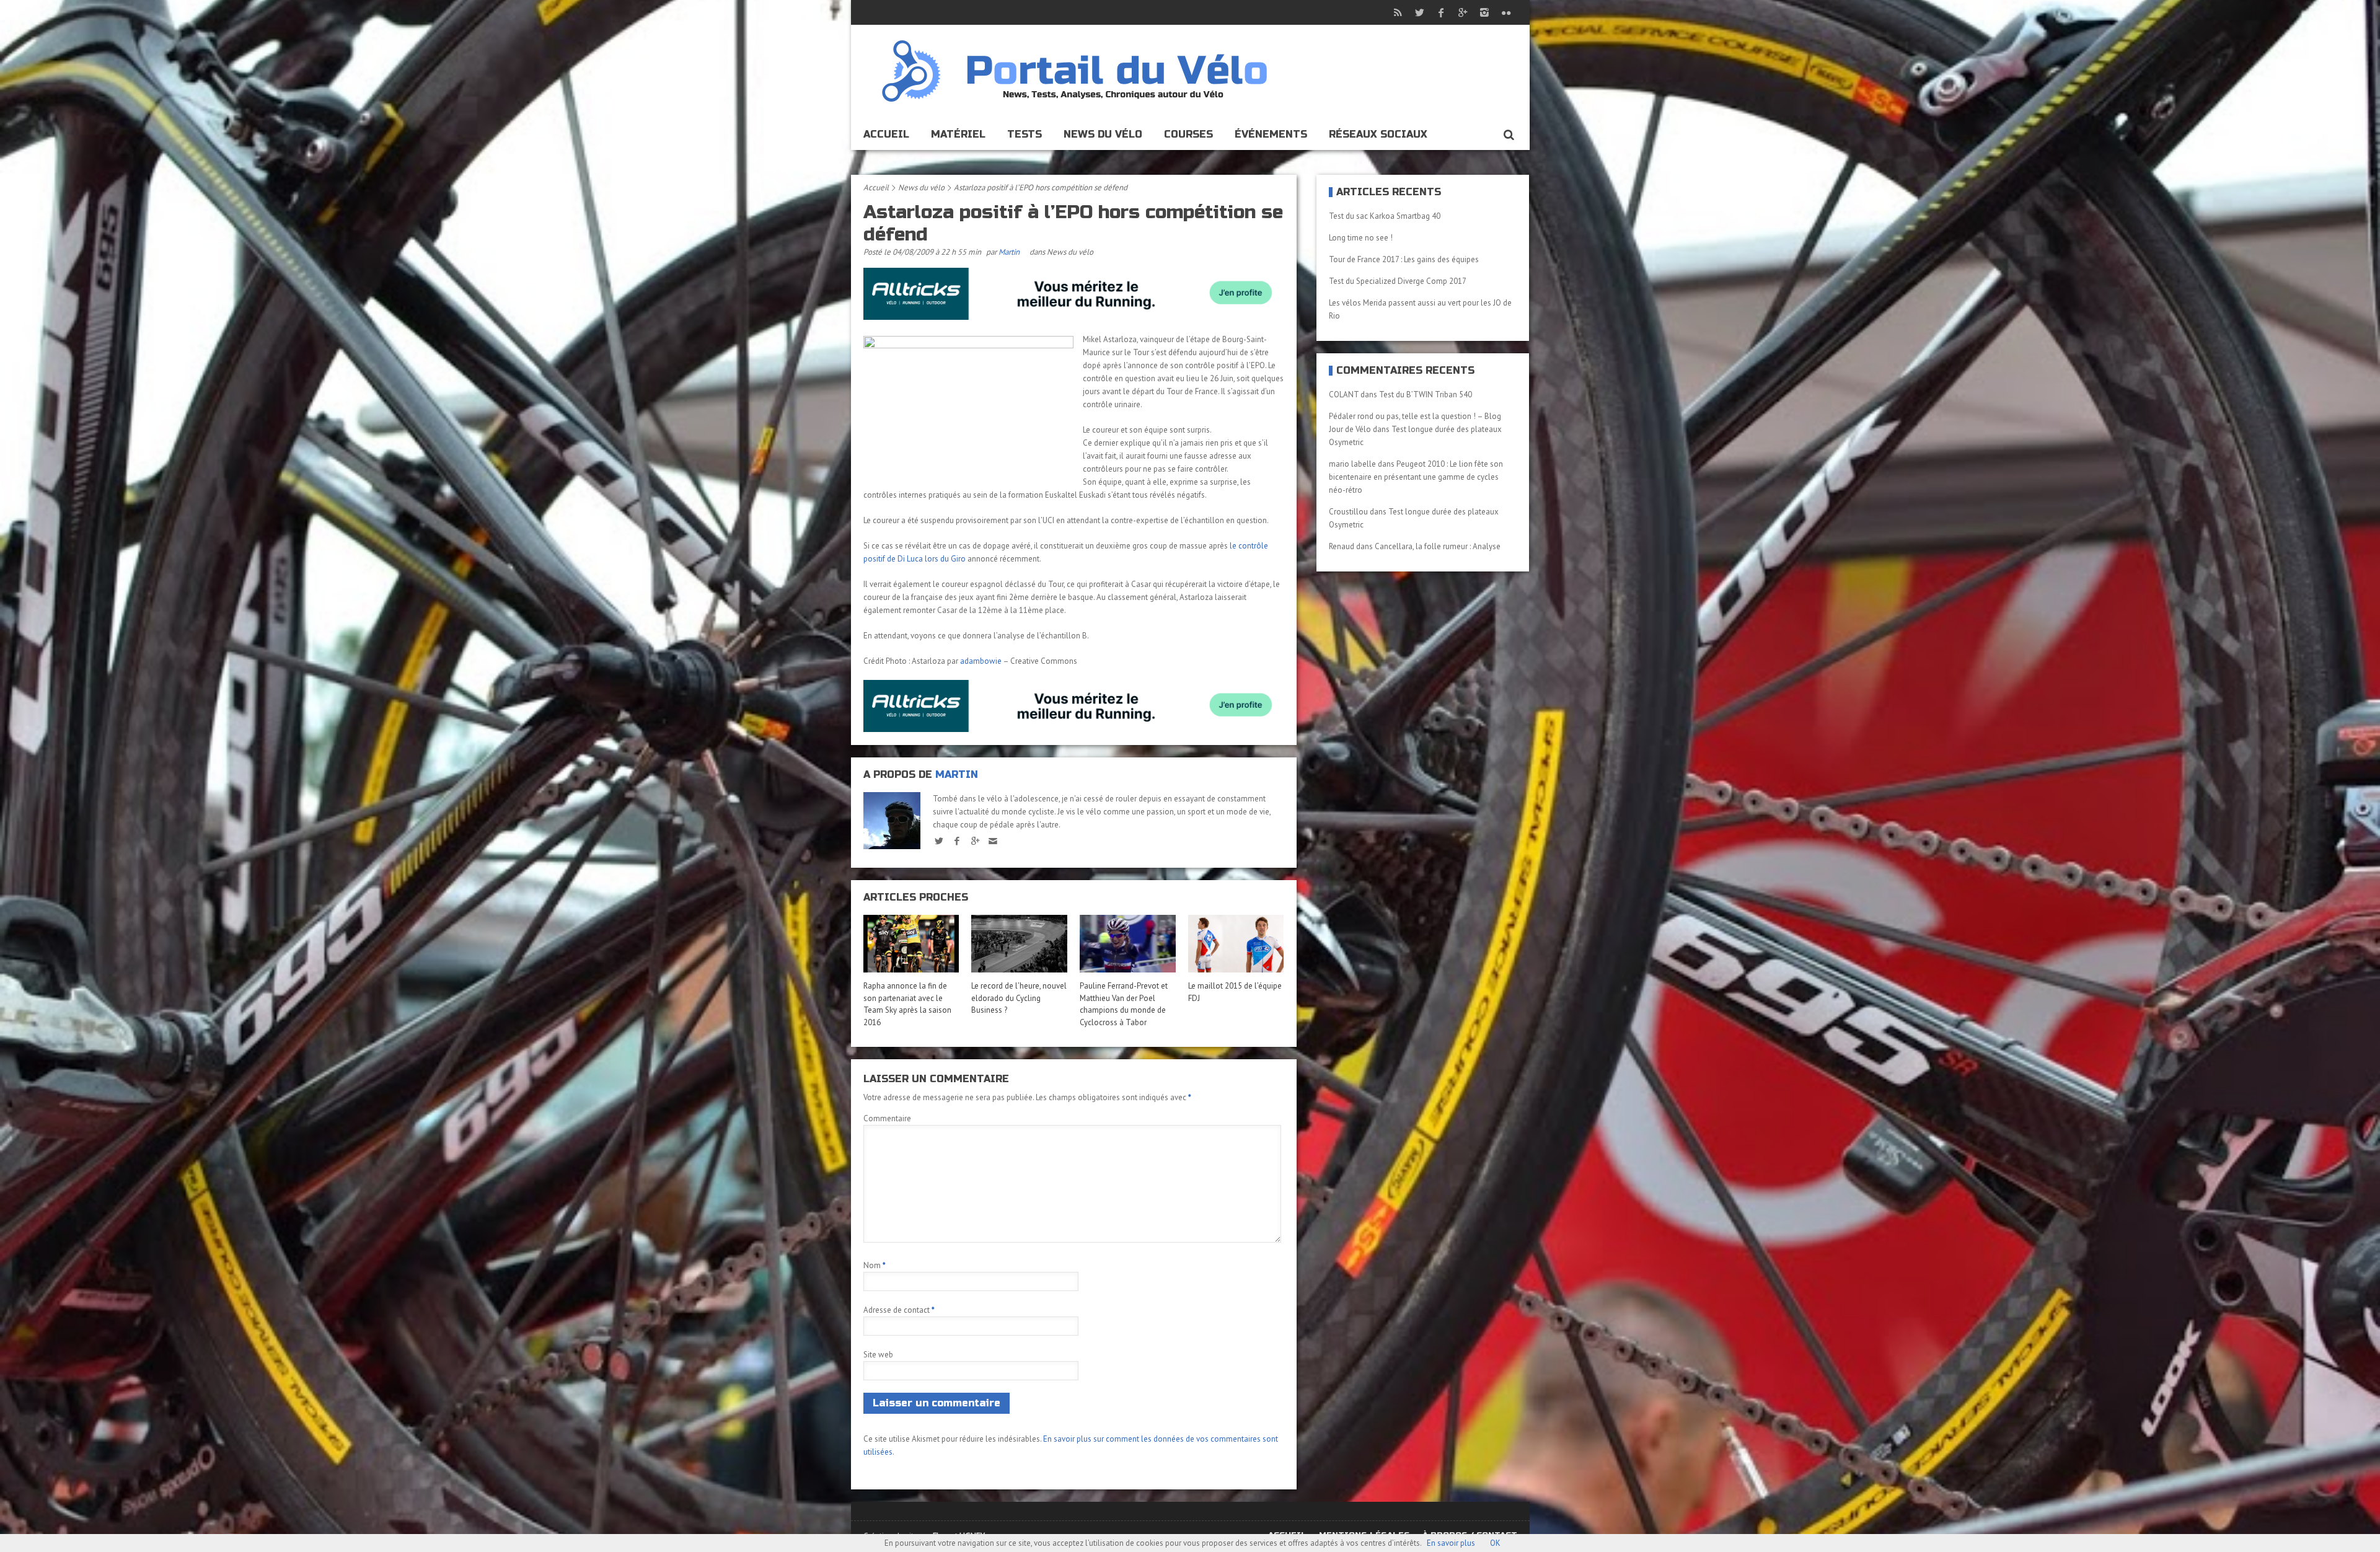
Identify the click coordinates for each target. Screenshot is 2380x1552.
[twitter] (939, 841)
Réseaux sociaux (1378, 134)
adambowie (981, 661)
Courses (1188, 134)
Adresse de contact (899, 1310)
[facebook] (957, 841)
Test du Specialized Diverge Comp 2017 (1398, 281)
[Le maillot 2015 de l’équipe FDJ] (1236, 944)
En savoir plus (1451, 1543)
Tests (1025, 134)
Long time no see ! (1361, 238)
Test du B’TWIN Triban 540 (1426, 395)
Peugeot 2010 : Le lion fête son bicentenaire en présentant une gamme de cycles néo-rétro (1416, 477)
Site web (878, 1355)
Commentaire (887, 1118)
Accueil (886, 134)
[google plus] (975, 841)
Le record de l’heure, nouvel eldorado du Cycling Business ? (1019, 998)
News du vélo (1103, 134)
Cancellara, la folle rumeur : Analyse (1438, 546)
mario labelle (1352, 464)
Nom (875, 1265)
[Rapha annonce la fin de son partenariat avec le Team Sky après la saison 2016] (911, 944)
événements (1271, 134)
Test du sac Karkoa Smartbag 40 (1385, 216)
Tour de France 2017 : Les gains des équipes (1404, 259)
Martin (1009, 252)
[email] (993, 841)
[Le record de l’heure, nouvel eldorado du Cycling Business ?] (1019, 944)
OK (1495, 1543)
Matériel (958, 134)
